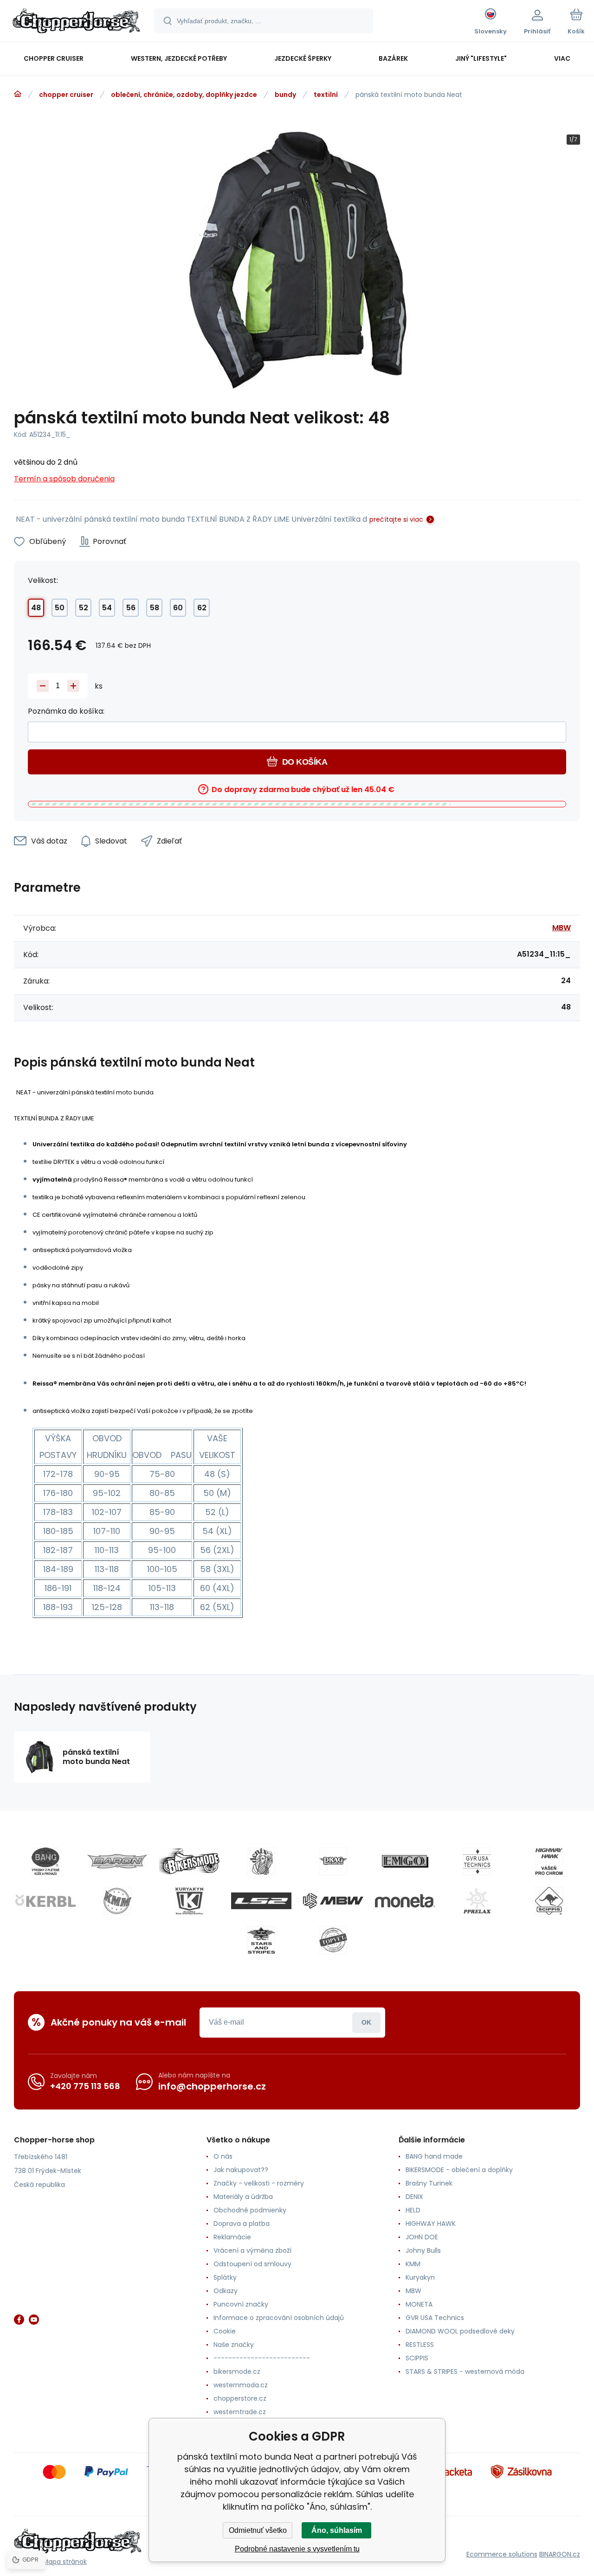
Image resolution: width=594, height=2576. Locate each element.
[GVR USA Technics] (477, 1861)
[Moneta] (405, 1901)
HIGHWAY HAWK (431, 2224)
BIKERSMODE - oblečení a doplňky (459, 2170)
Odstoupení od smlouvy (252, 2264)
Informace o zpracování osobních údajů (279, 2318)
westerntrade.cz (240, 2412)
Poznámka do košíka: (66, 711)
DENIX (414, 2197)
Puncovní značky (241, 2304)
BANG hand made (434, 2156)
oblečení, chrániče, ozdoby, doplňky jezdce (184, 95)
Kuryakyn (420, 2277)
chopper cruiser (66, 95)
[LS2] (261, 1901)
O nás (223, 2156)
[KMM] (117, 1901)
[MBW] (333, 1901)
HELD (413, 2210)
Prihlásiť (366, 2023)
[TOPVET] (333, 1940)
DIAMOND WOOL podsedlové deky (460, 2331)
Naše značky (234, 2345)
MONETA (419, 2304)
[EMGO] (405, 1861)
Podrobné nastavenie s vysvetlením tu (297, 2549)
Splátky (225, 2277)
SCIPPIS (417, 2358)
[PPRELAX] (477, 1901)
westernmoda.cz (241, 2385)
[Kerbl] (45, 1901)
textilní (326, 95)
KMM (413, 2264)
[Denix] (261, 1861)
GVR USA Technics (435, 2318)
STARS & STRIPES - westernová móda (465, 2371)
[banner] (76, 22)
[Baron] (117, 1861)
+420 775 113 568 (85, 2086)
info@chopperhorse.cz (212, 2086)
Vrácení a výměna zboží (252, 2250)
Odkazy (226, 2291)
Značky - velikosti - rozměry (259, 2183)
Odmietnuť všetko (258, 2530)
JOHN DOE (422, 2237)
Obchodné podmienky (250, 2210)
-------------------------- (262, 2358)
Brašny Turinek (429, 2183)
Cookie (225, 2331)
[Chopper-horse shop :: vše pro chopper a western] (18, 94)
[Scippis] (549, 1901)
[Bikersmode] (189, 1861)
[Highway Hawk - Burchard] (549, 1861)
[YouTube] (34, 2320)
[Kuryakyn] (189, 1901)
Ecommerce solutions (502, 2554)
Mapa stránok (65, 2562)
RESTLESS (420, 2345)
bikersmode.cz (237, 2371)
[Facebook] (19, 2320)
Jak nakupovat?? (241, 2170)
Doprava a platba (242, 2224)
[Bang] (45, 1861)
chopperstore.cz (240, 2398)
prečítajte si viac (396, 519)
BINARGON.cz (560, 2554)
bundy (285, 95)
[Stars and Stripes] (261, 1940)
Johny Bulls (423, 2250)
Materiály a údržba (243, 2197)
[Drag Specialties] (333, 1861)
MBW (562, 928)
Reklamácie (232, 2237)
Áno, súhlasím (337, 2530)
